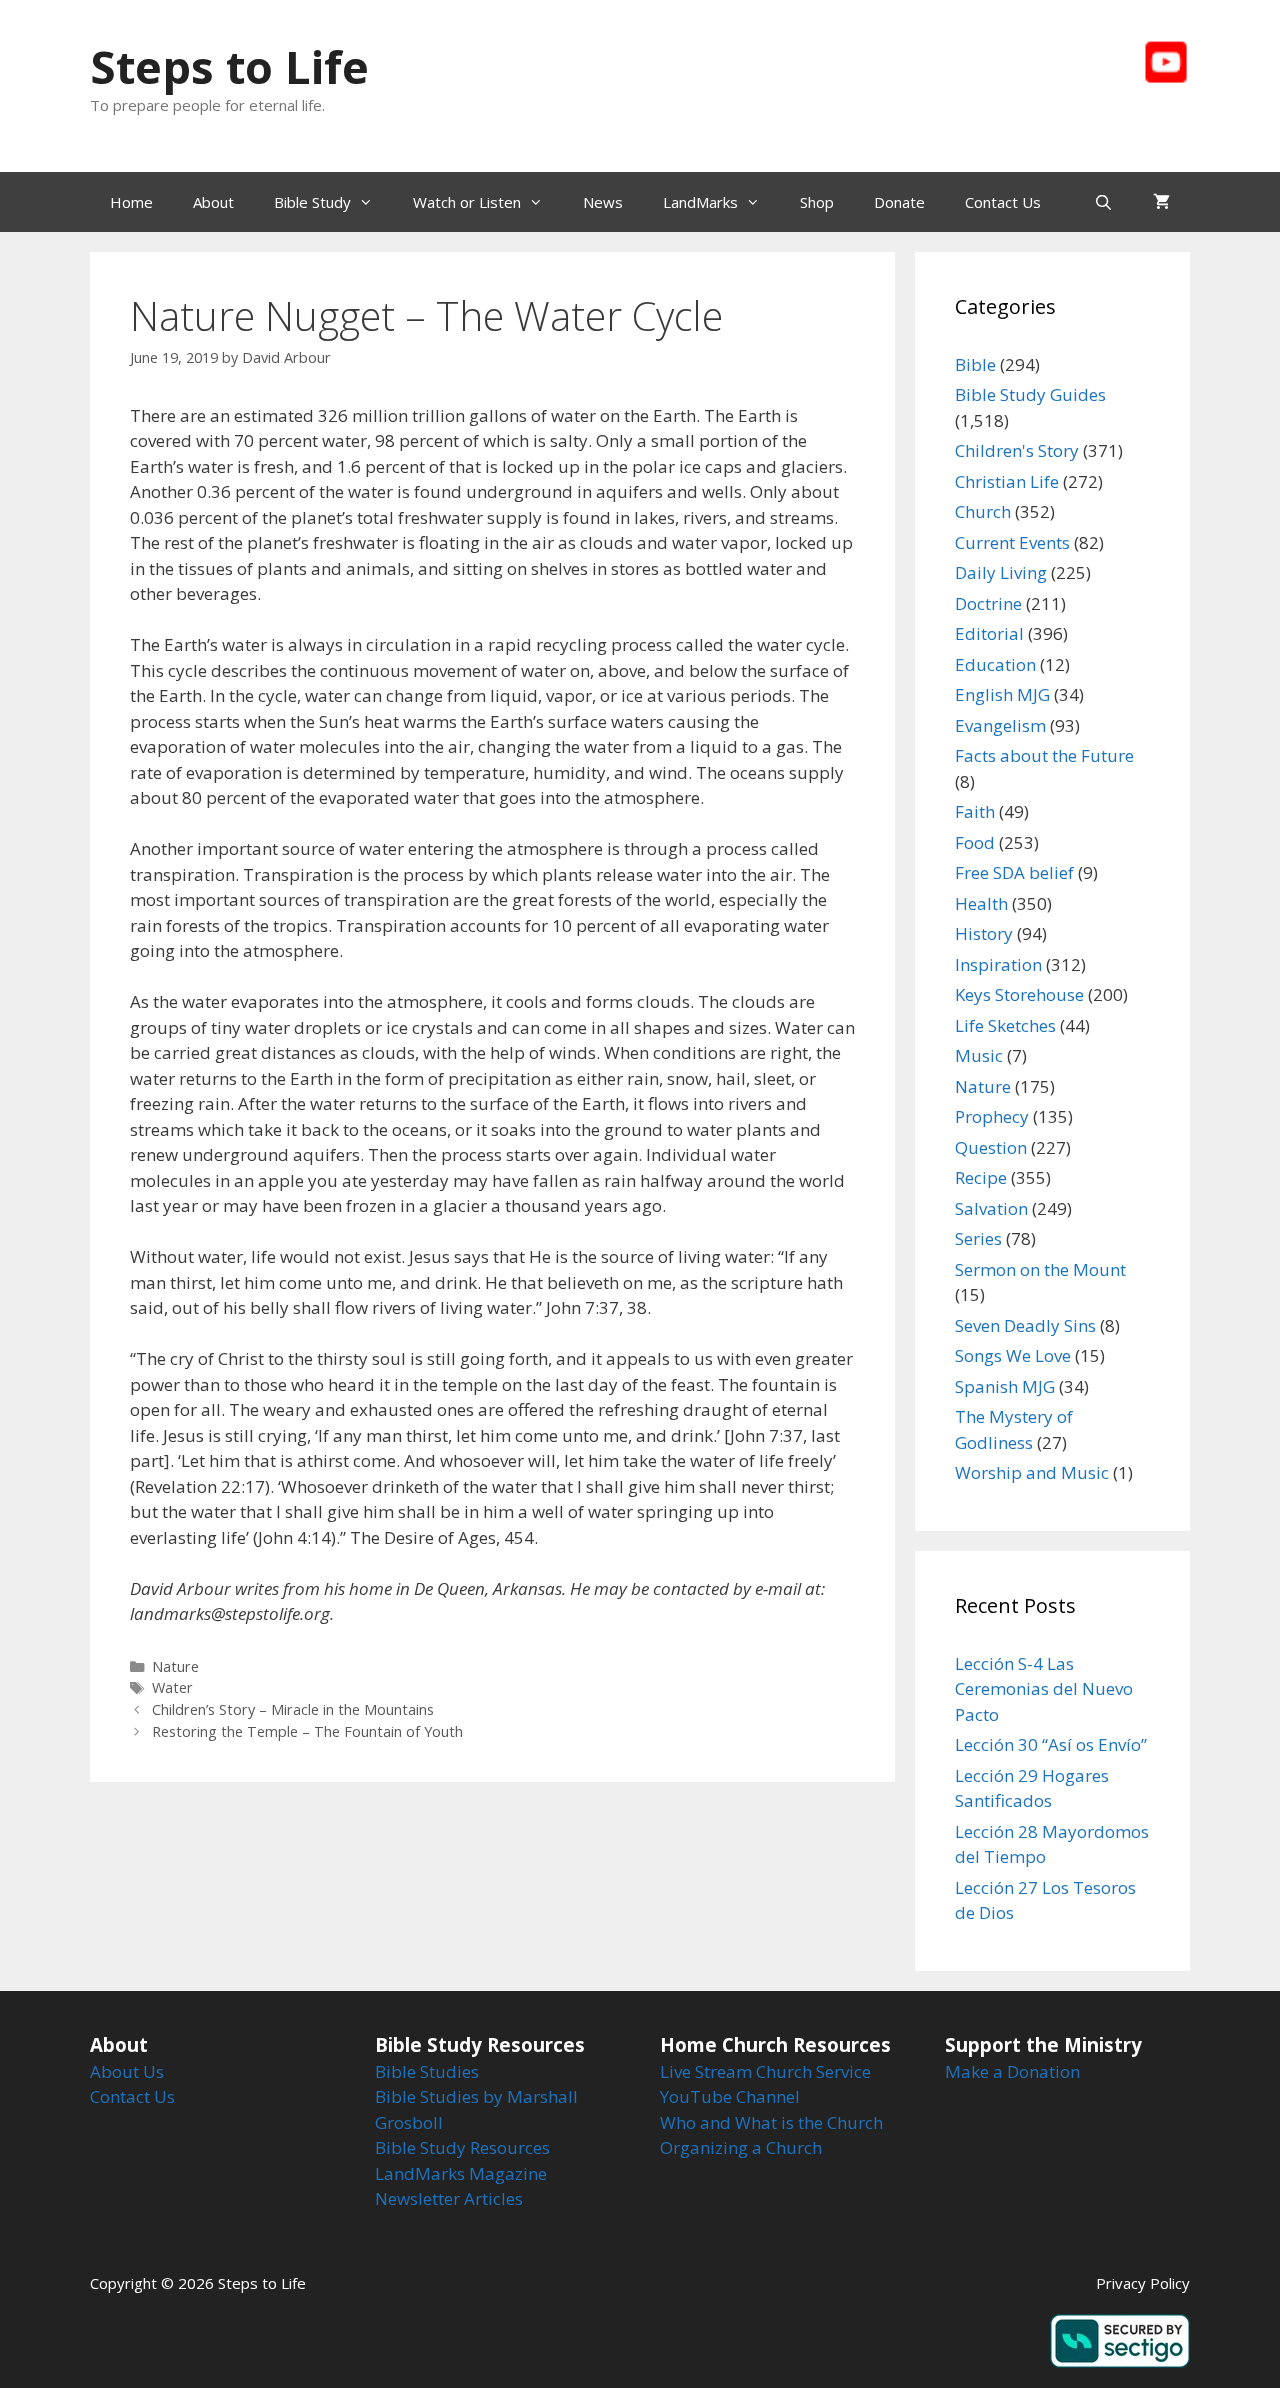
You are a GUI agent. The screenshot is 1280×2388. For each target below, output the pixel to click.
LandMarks (700, 202)
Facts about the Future (1044, 755)
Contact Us (1003, 202)
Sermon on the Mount (1040, 1269)
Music (979, 1055)
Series (978, 1238)
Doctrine (988, 603)
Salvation (991, 1208)
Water (172, 1687)
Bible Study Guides (1030, 394)
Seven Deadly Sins (1025, 1325)
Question (991, 1147)
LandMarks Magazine (461, 2173)
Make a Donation (1012, 2071)
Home (131, 202)
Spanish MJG (1005, 1386)
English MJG (1002, 694)
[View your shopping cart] (1161, 202)
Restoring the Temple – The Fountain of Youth (307, 1731)
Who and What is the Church (771, 2122)
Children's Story (1017, 450)
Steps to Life (229, 66)
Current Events (1012, 542)
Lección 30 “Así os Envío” (1051, 1744)
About (213, 202)
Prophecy (992, 1116)
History (984, 933)
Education (995, 664)
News (603, 202)
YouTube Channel (730, 2096)
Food (975, 842)
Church (983, 511)
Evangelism (1000, 725)
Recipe (981, 1177)
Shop (817, 202)
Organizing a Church (741, 2147)
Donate (899, 202)
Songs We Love (1013, 1355)
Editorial (989, 633)
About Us (127, 2071)
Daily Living (1001, 572)
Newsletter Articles (449, 2198)
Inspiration (998, 964)
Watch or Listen (467, 202)
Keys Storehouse (1019, 994)
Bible (975, 364)
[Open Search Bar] (1103, 202)
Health (981, 903)
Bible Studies (427, 2071)
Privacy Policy (1143, 2283)
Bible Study (312, 202)
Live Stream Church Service (765, 2071)
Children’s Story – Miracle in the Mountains (293, 1709)
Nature (175, 1666)
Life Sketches (1005, 1025)
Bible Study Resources (462, 2147)
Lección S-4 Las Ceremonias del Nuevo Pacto (1044, 1689)
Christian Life (1007, 481)
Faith (975, 811)
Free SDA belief (1014, 872)
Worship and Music (1032, 1472)
